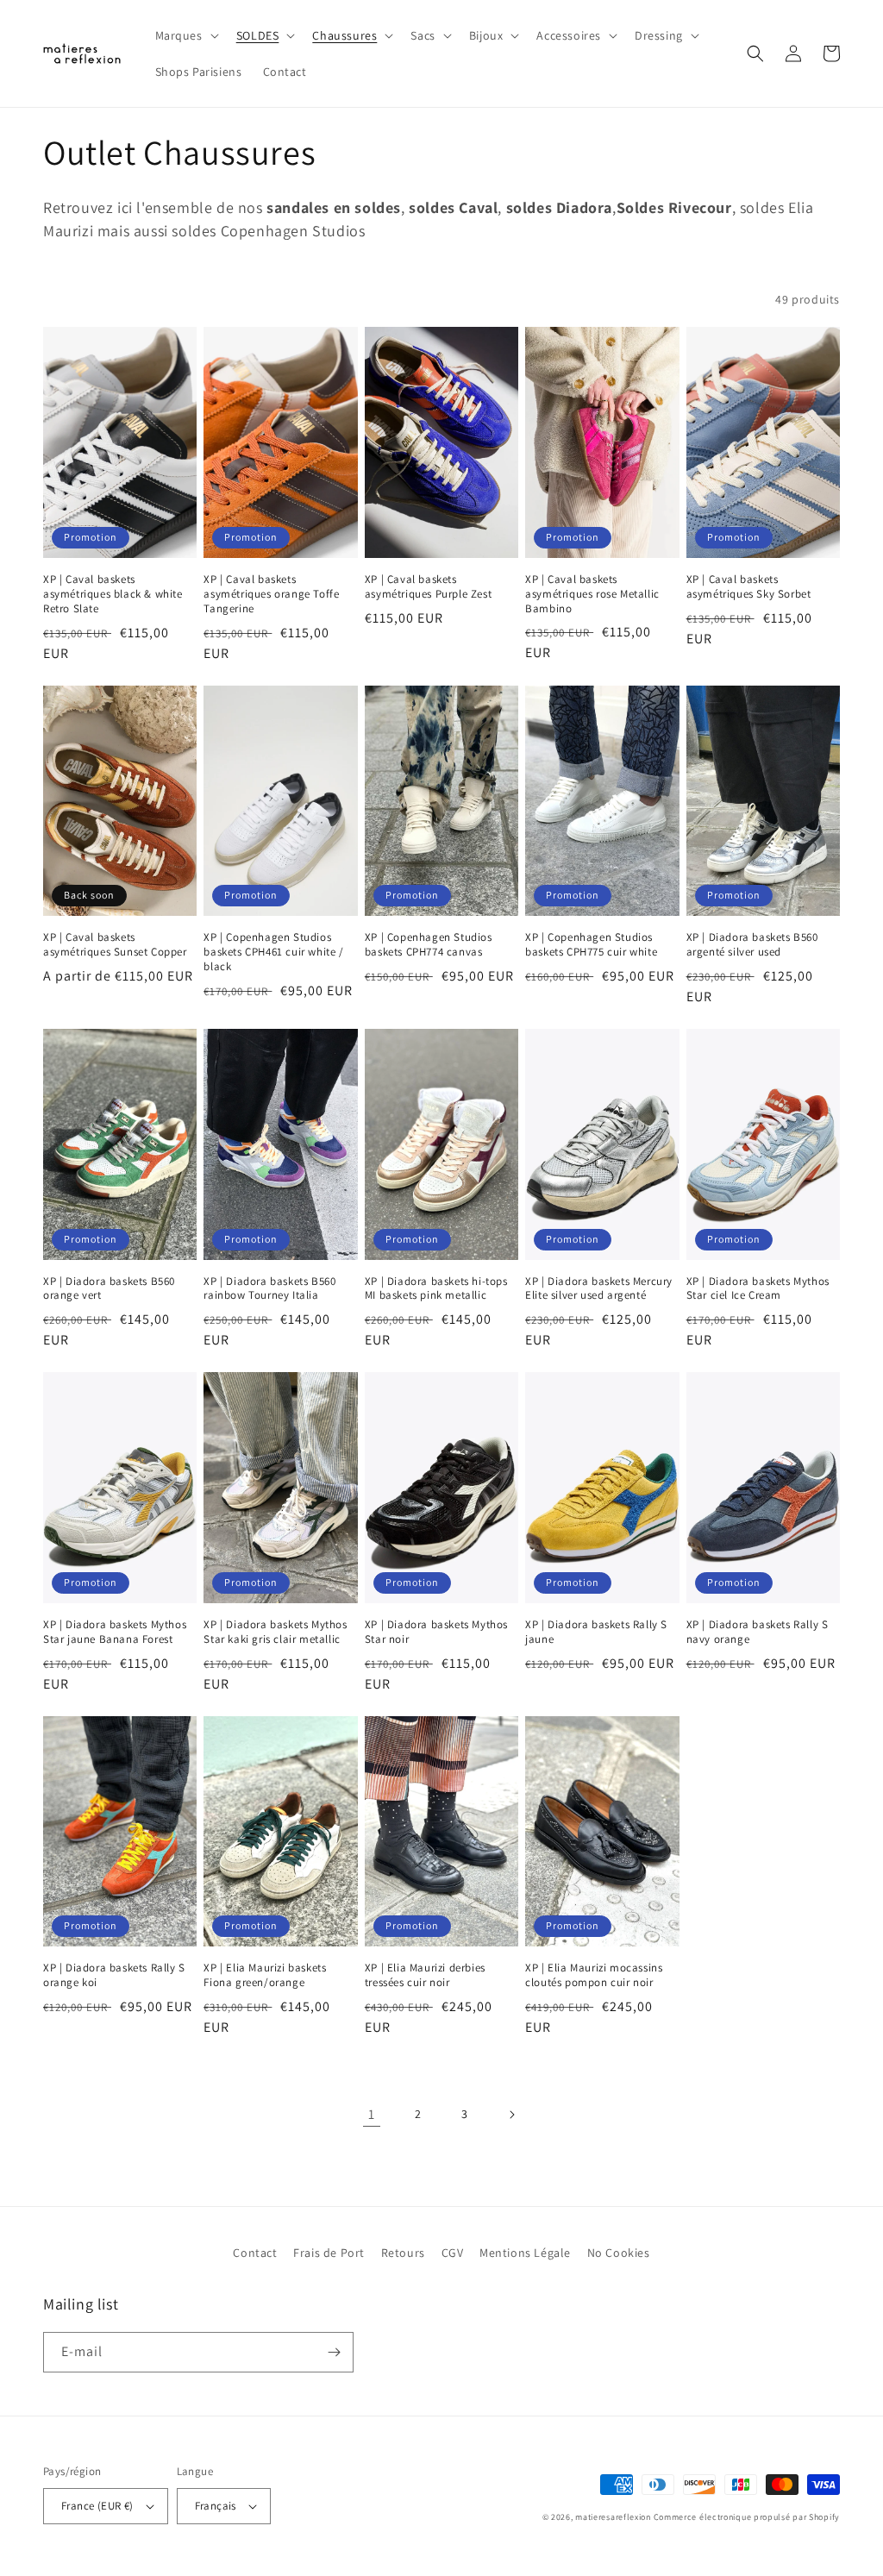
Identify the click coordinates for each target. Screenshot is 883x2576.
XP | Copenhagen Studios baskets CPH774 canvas (429, 945)
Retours (403, 2253)
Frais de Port (329, 2253)
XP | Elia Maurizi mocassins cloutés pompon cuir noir (594, 1975)
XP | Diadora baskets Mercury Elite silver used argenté (599, 1289)
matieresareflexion (613, 2517)
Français (216, 2506)
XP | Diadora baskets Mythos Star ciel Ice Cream (758, 1289)
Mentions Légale (525, 2253)
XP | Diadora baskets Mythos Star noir (436, 1632)
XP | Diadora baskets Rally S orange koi (114, 1975)
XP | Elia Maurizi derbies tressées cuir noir (425, 1975)
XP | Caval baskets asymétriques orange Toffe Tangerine (271, 594)
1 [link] (372, 2114)
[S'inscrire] (334, 2352)
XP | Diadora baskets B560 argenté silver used (752, 945)
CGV (453, 2253)
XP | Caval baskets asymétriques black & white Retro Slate (113, 594)
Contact (255, 2253)
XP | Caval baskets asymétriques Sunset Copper (115, 945)
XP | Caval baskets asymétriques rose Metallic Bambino (592, 594)
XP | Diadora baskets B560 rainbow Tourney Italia (269, 1289)
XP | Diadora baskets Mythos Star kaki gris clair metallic (275, 1632)
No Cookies (619, 2253)
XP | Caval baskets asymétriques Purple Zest (428, 587)
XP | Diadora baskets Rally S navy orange (758, 1632)
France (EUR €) (97, 2506)
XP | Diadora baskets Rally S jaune (596, 1632)
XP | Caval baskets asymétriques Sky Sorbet (749, 587)
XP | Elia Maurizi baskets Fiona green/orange (265, 1975)
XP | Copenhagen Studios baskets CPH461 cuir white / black (273, 952)
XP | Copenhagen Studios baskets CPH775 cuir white (591, 945)
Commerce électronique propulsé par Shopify (747, 2517)
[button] (185, 35)
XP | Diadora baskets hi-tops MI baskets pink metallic (436, 1289)
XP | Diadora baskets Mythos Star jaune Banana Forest (115, 1632)
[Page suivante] (511, 2115)
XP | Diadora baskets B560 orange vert (109, 1289)
